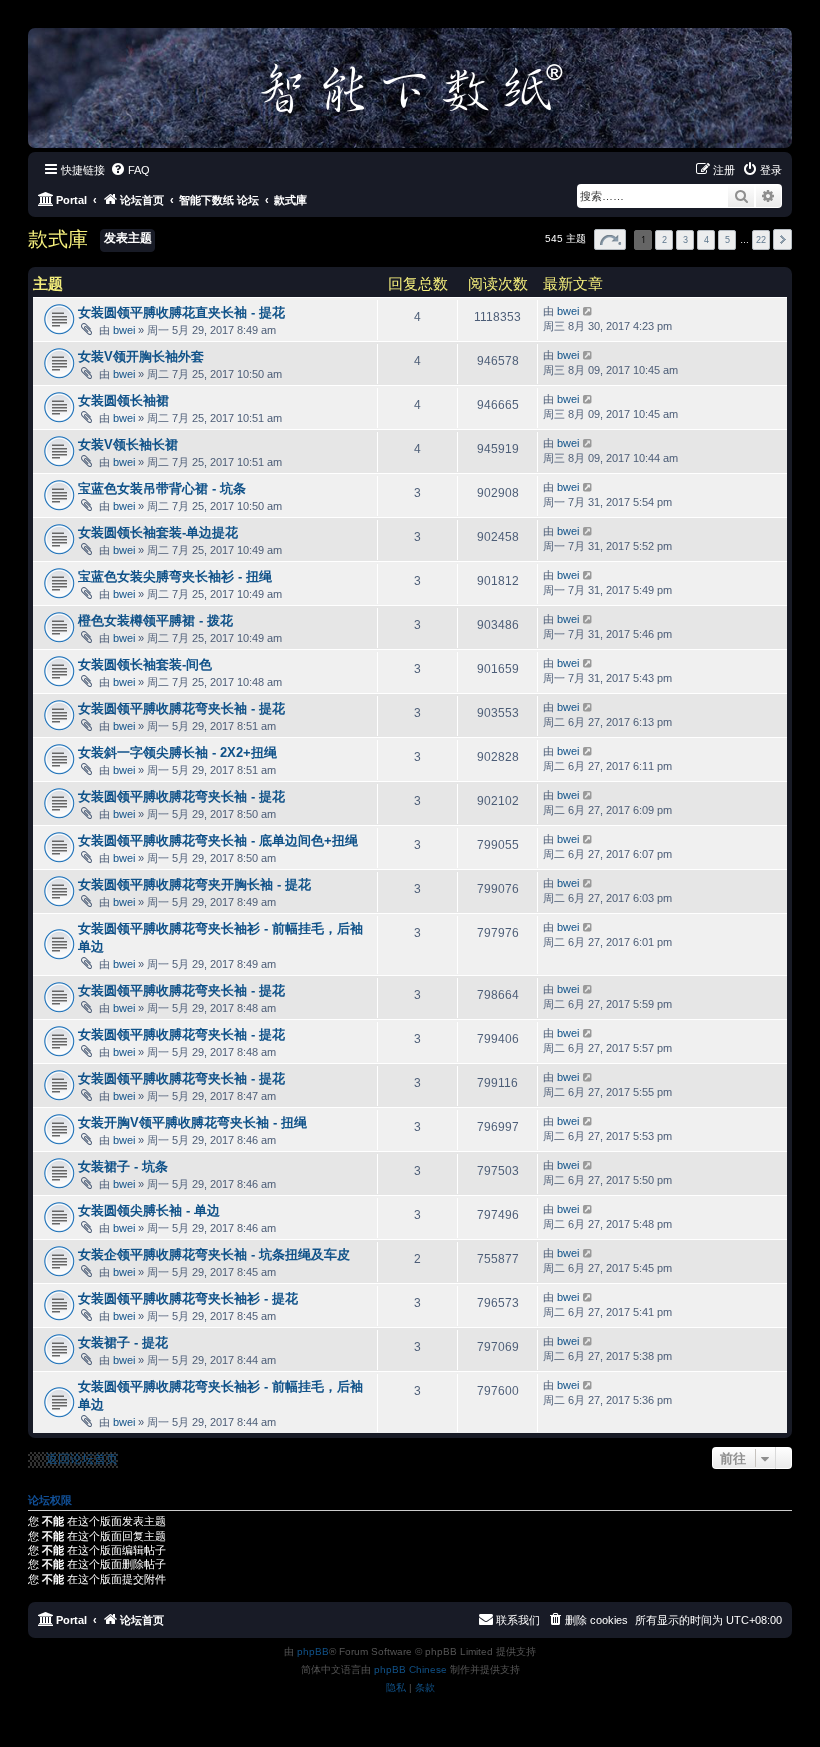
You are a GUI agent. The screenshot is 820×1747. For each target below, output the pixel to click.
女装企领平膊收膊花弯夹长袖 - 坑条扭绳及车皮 (214, 1254)
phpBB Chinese (410, 1669)
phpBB (313, 1651)
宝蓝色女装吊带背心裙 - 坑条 (162, 488)
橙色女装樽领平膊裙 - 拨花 (155, 620)
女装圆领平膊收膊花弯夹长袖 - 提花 (181, 708)
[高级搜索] (768, 196)
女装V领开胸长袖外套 (141, 356)
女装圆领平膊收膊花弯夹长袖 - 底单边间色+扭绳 (218, 840)
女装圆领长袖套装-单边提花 (158, 532)
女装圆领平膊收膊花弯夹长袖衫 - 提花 (188, 1298)
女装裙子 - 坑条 (123, 1166)
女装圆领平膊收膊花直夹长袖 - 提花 (181, 312)
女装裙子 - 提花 (123, 1342)
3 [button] (685, 240)
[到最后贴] (588, 311)
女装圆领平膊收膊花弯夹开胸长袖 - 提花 (194, 884)
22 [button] (761, 240)
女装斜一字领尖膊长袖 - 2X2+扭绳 (177, 752)
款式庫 (58, 239)
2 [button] (664, 240)
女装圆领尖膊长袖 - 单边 (149, 1210)
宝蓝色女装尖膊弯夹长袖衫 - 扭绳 (175, 576)
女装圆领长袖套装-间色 (145, 664)
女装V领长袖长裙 (128, 444)
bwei (124, 330)
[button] (610, 239)
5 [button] (727, 240)
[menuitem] (130, 170)
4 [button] (706, 240)
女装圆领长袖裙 (123, 400)
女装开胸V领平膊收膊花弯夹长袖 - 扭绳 (192, 1122)
